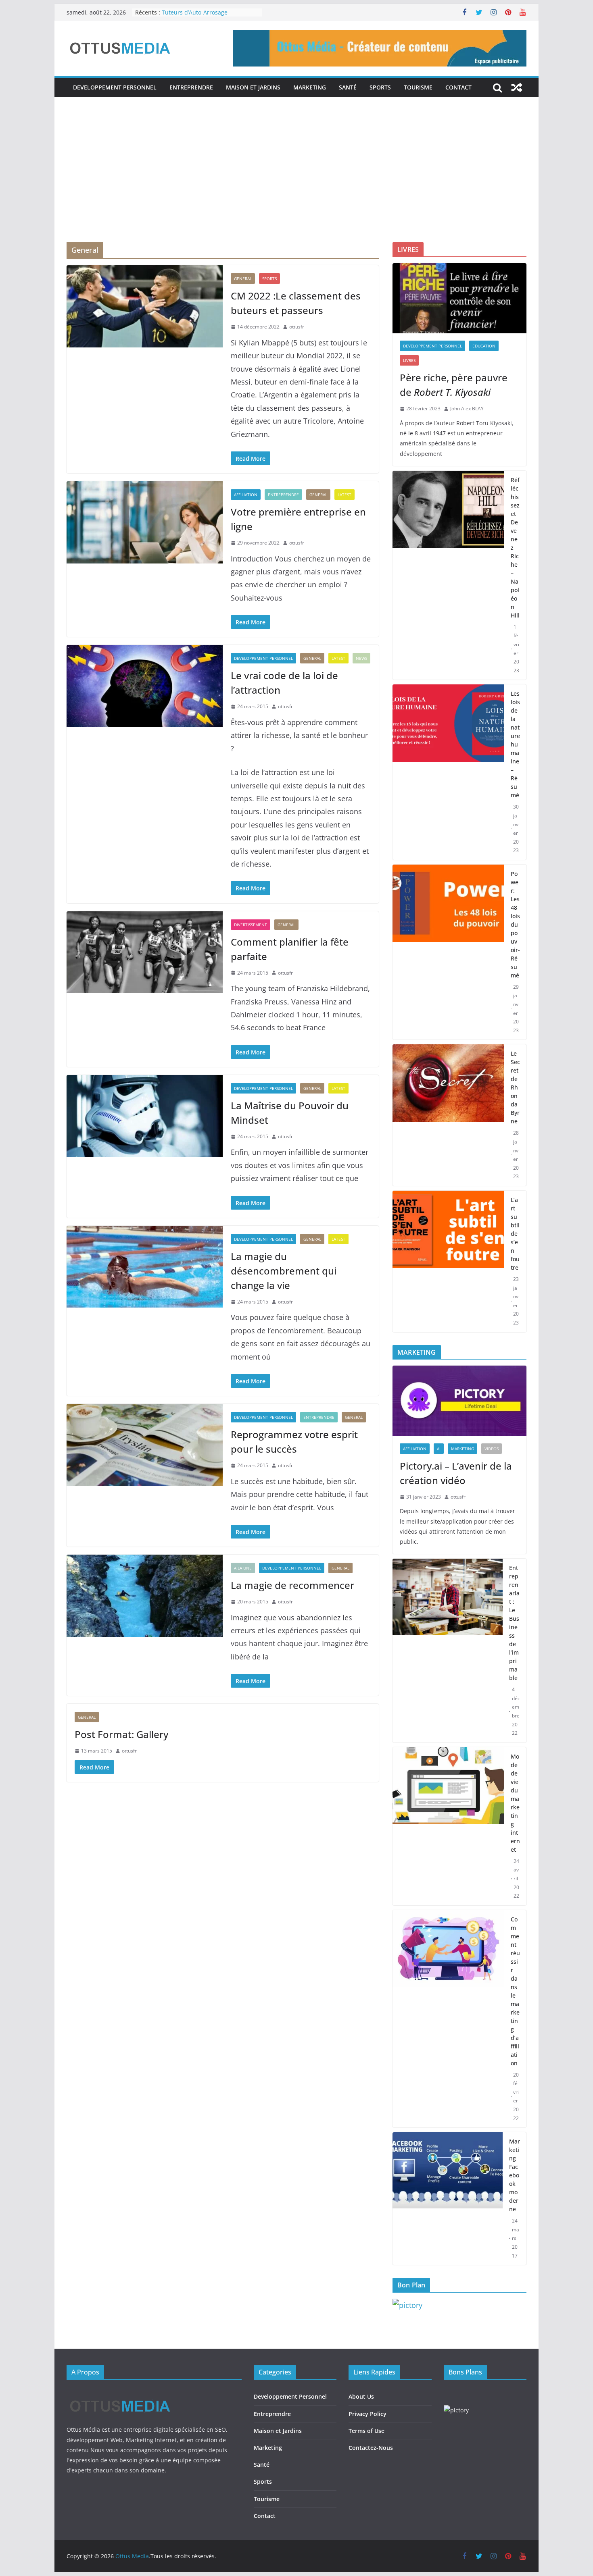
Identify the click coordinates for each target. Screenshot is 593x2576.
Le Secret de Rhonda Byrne (515, 1087)
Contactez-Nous (371, 2448)
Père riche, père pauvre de (454, 385)
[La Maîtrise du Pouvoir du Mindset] (145, 1116)
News (361, 658)
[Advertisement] (296, 182)
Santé (348, 87)
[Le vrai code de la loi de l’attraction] (145, 686)
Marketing (310, 87)
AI (439, 1449)
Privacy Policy (367, 2414)
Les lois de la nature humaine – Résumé (515, 744)
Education (484, 346)
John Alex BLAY (467, 409)
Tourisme (418, 87)
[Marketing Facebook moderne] (448, 2199)
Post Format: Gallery (121, 1734)
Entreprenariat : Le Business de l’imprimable (514, 1623)
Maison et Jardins (253, 87)
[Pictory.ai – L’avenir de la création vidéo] (459, 1401)
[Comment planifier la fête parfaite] (145, 952)
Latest (345, 495)
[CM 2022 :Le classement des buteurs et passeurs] (145, 306)
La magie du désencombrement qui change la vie (284, 1271)
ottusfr (297, 327)
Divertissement (251, 925)
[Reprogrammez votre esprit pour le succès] (145, 1445)
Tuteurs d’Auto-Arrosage (195, 12)
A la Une (243, 1568)
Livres (409, 360)
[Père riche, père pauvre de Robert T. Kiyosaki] (459, 298)
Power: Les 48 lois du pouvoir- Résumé (515, 924)
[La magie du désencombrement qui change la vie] (145, 1267)
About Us (361, 2396)
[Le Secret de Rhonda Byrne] (448, 1115)
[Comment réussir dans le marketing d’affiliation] (448, 2019)
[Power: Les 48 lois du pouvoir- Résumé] (448, 952)
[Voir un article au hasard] (517, 87)
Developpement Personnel (115, 87)
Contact (458, 87)
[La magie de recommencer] (145, 1596)
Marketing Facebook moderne (515, 2175)
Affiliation (246, 495)
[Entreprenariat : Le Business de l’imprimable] (448, 1651)
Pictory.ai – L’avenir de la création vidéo (456, 1473)
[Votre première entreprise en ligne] (145, 522)
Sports (380, 87)
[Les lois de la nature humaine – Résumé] (448, 772)
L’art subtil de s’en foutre (515, 1234)
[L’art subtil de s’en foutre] (448, 1261)
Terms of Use (366, 2431)
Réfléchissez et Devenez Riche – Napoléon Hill (515, 548)
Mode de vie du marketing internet (515, 1803)
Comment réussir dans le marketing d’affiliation (515, 1991)
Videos (492, 1449)
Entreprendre (191, 87)
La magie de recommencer (292, 1585)
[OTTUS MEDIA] (120, 2393)
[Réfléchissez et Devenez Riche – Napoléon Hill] (448, 575)
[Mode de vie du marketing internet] (448, 1826)
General (243, 279)
